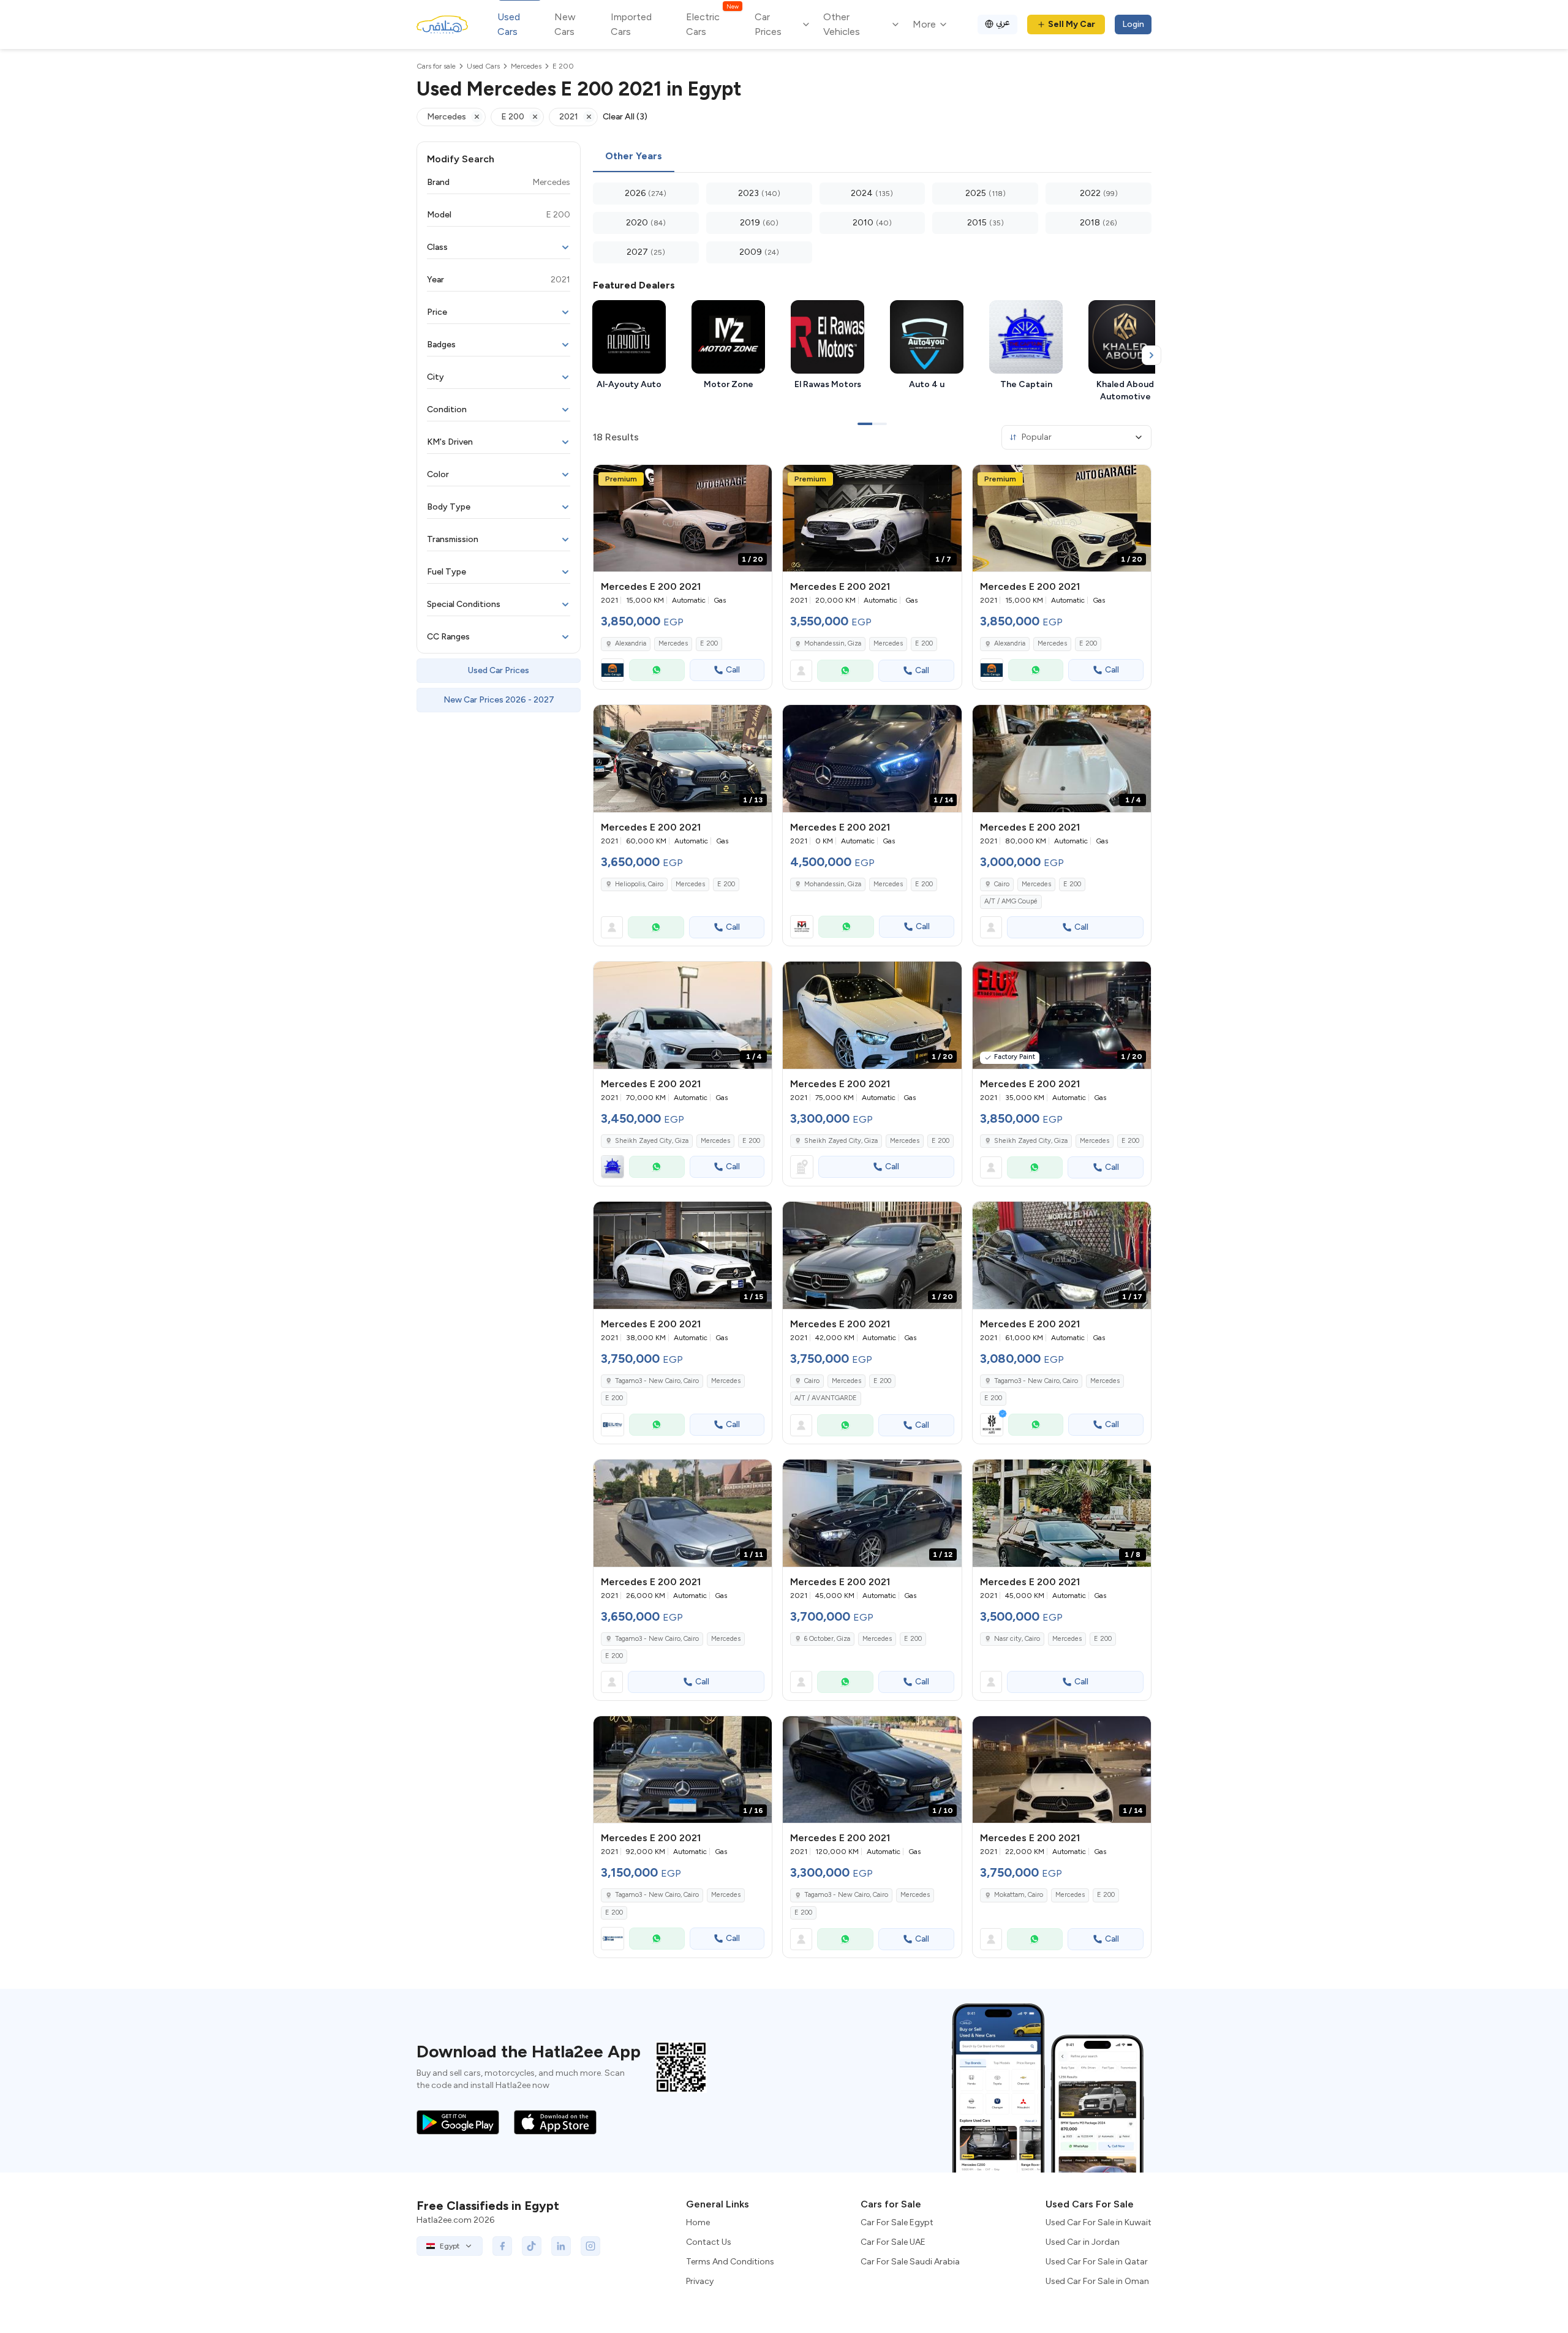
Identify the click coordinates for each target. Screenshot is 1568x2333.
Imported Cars (631, 24)
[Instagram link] (590, 2246)
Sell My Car (1072, 24)
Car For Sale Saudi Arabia (910, 2262)
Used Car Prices (499, 670)
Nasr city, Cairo (1017, 1639)
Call (733, 670)
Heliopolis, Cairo (639, 884)
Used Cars (509, 24)
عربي (1003, 22)
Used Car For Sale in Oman (1097, 2281)
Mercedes (673, 643)
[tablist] (872, 157)
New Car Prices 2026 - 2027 (499, 700)
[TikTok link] (532, 2246)
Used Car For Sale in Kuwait (1099, 2222)
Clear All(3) (625, 117)
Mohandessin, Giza (833, 643)
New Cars (565, 24)
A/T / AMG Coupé (1011, 901)
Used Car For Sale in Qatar (1097, 2262)
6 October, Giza (827, 1639)
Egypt (450, 2246)
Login (1133, 24)
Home (698, 2222)
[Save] (757, 480)
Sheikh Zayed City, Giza (652, 1141)
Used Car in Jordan (1083, 2242)
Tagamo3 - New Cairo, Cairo (657, 1381)
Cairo (1002, 884)
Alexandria (631, 643)
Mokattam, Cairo (1019, 1895)
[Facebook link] (502, 2246)
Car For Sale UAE (893, 2242)
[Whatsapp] (657, 670)
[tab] (634, 157)
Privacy (700, 2281)
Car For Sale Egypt (897, 2222)
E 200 (709, 643)
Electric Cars (712, 24)
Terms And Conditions (730, 2262)
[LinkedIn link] (561, 2246)
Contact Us (709, 2242)
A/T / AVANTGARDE (826, 1398)
